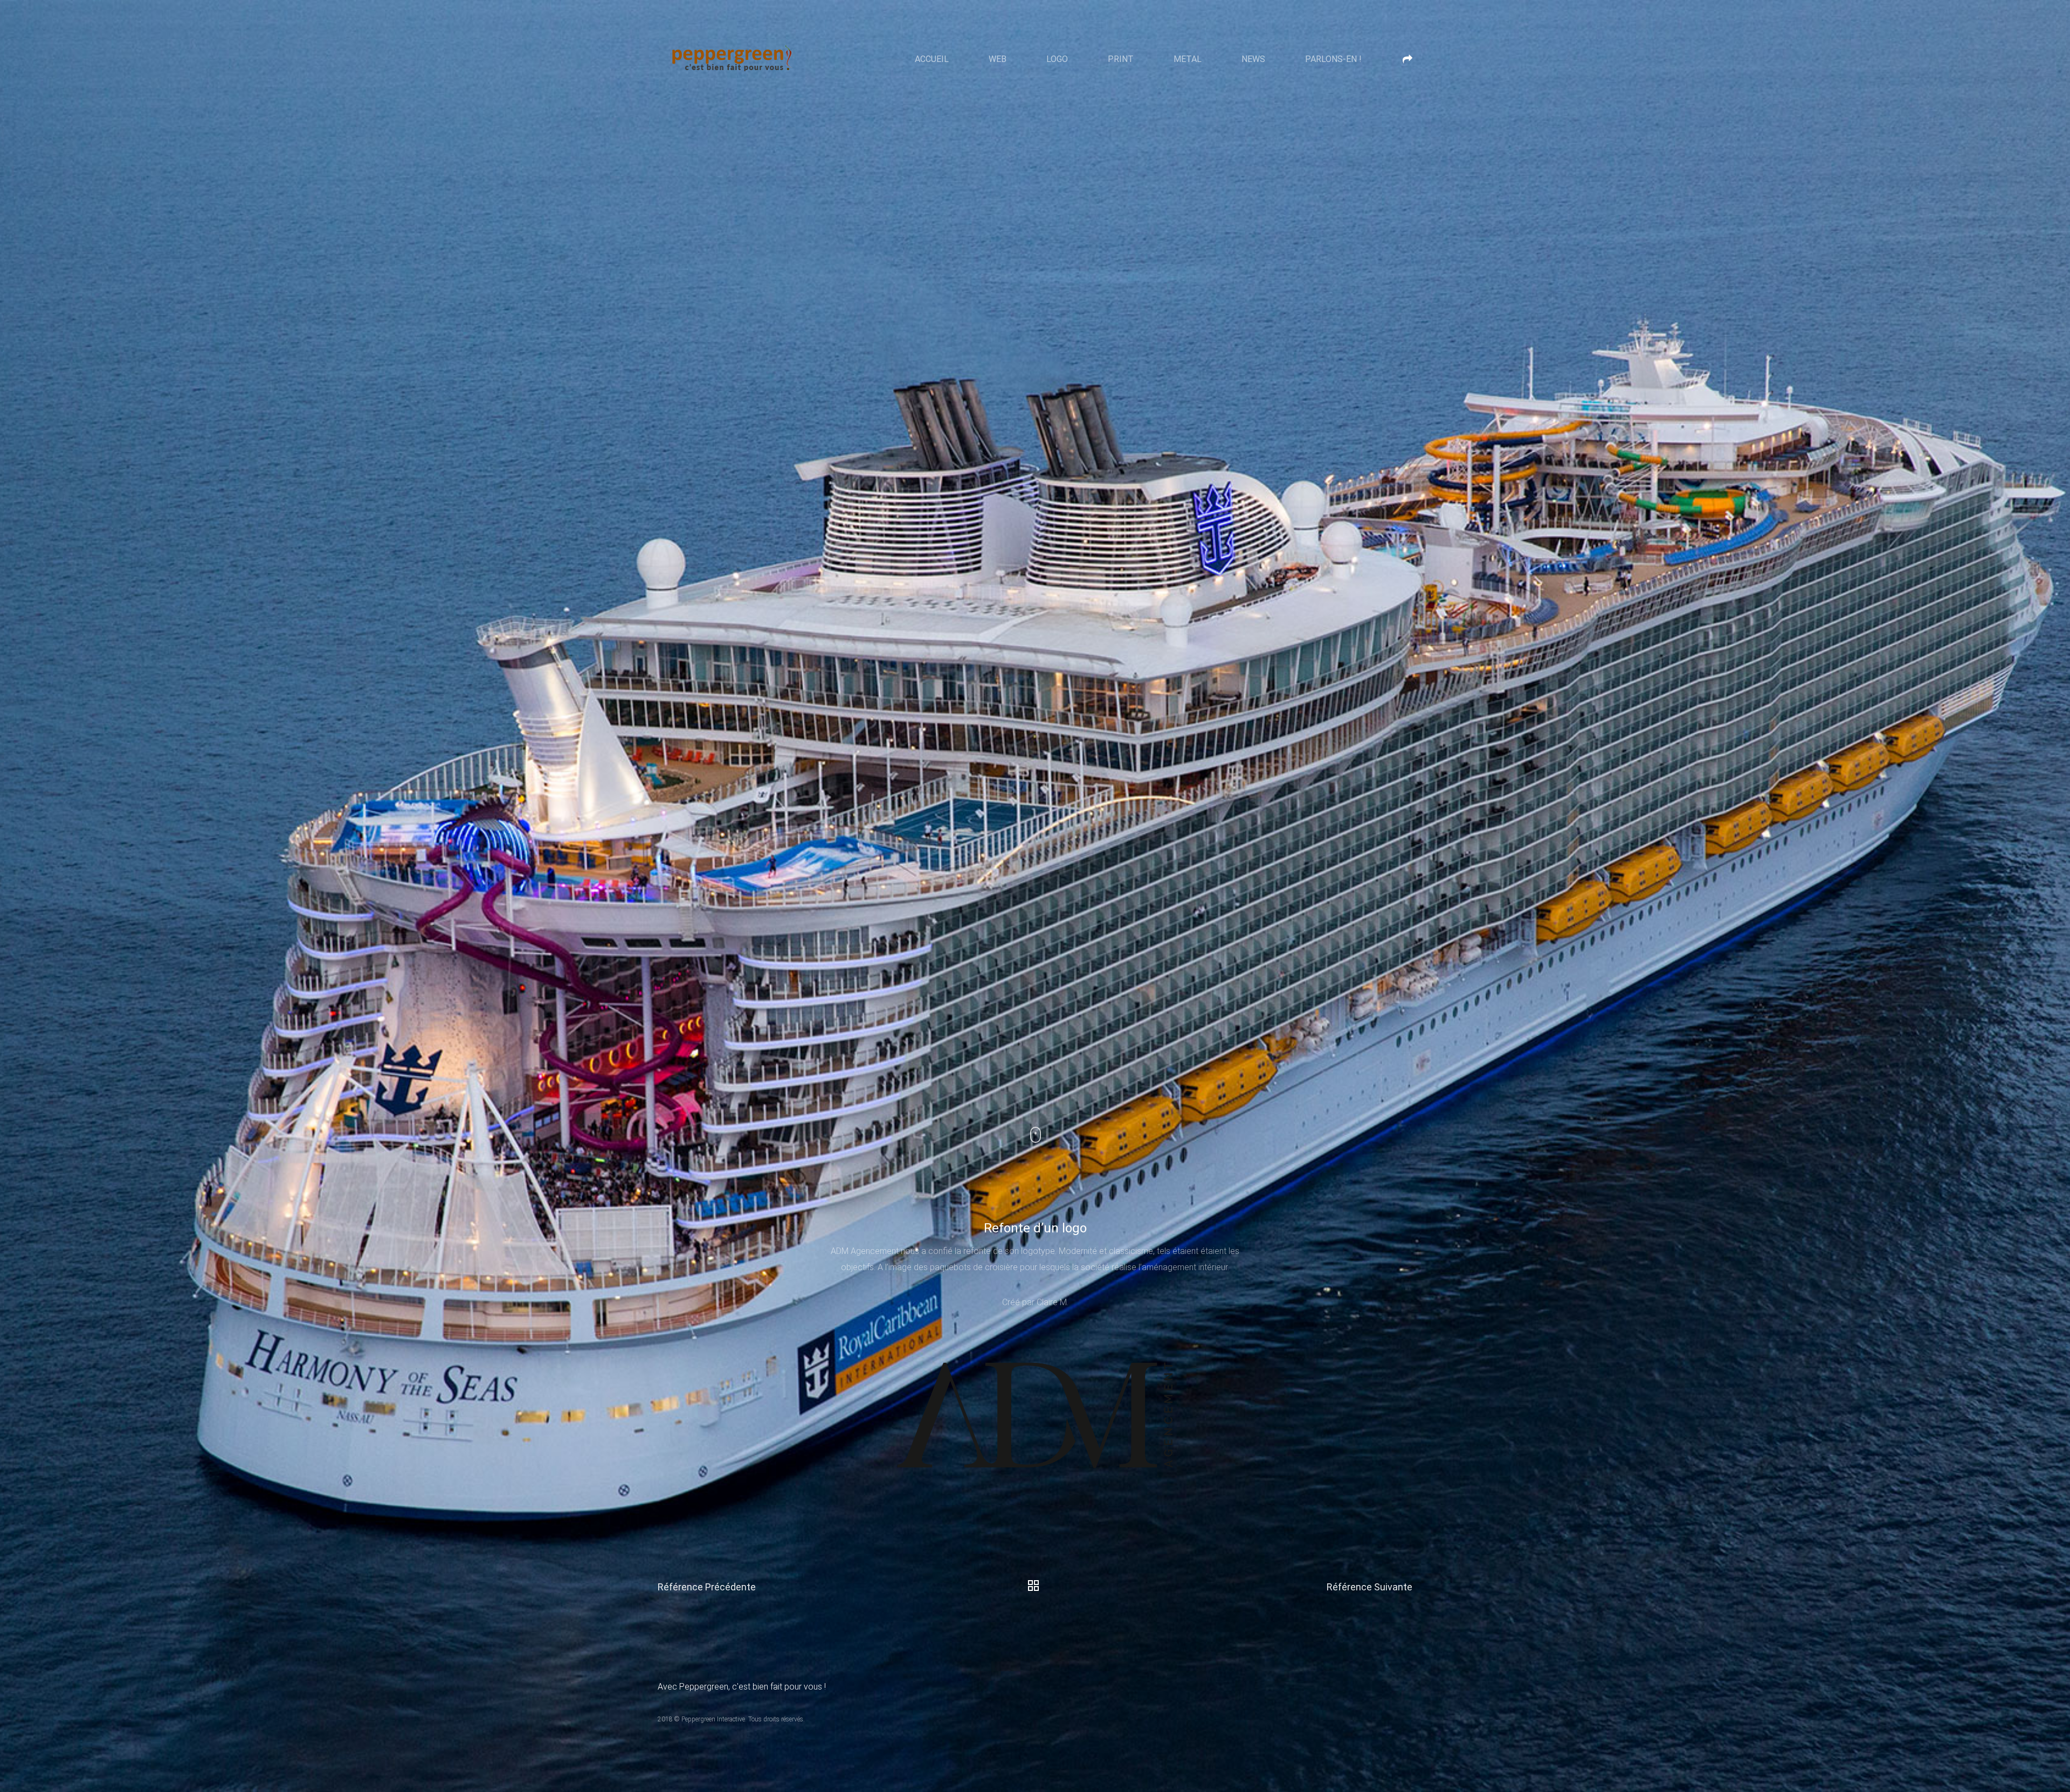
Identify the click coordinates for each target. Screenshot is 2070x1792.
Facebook (2029, 1703)
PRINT (1121, 59)
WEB (998, 59)
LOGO (1057, 59)
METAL (1188, 59)
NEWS (1253, 59)
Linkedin (2029, 1663)
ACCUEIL (932, 59)
